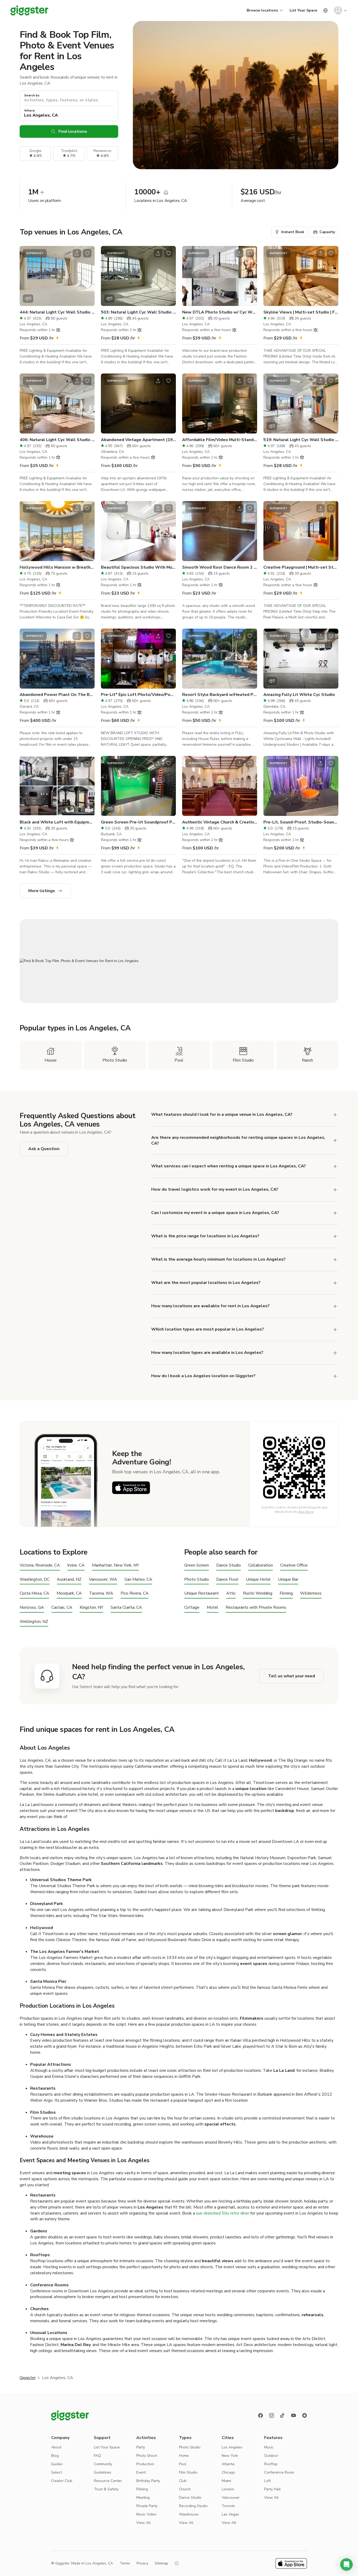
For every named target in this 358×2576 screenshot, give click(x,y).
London (228, 2489)
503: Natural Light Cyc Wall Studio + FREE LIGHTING (138, 312)
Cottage (192, 1608)
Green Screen (197, 1565)
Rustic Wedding (258, 1593)
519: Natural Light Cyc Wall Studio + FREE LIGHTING (301, 440)
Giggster (28, 2378)
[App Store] (131, 1488)
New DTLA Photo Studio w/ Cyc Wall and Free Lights (220, 312)
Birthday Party (148, 2481)
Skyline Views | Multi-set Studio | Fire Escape (301, 312)
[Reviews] (305, 2415)
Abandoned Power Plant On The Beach (57, 695)
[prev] (27, 276)
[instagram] (272, 2415)
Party (141, 2447)
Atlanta (228, 2464)
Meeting (143, 2498)
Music (269, 2447)
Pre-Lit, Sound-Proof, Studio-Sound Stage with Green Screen (301, 822)
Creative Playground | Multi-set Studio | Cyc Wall (301, 567)
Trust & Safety (106, 2489)
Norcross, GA (32, 1608)
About (56, 2447)
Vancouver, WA (103, 1580)
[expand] (335, 1236)
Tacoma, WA (101, 1593)
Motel (213, 1608)
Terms (125, 2563)
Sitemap (161, 2563)
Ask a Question (44, 1149)
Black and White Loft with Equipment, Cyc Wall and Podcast (57, 822)
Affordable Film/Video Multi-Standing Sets (220, 440)
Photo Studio (197, 1580)
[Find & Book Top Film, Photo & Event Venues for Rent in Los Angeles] (179, 961)
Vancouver (231, 2498)
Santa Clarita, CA (126, 1608)
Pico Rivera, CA (135, 1593)
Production (145, 2464)
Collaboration (261, 1565)
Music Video (146, 2514)
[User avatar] (338, 10)
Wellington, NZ (34, 1622)
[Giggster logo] (70, 2415)
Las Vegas (230, 2514)
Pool (183, 2464)
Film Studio (188, 2472)
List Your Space (303, 10)
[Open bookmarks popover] (87, 253)
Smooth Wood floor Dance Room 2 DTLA (220, 567)
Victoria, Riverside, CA (40, 1565)
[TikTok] (283, 2415)
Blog (55, 2456)
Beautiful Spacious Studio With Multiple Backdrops (138, 567)
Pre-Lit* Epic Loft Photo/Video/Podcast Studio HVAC (138, 695)
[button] (346, 2564)
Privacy (142, 2563)
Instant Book (293, 232)
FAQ (97, 2456)
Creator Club (62, 2481)
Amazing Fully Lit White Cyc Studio (299, 695)
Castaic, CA (62, 1608)
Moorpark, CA (69, 1593)
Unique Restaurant (202, 1593)
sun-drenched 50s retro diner (223, 2213)
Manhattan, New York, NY (115, 1565)
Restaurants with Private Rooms (256, 1608)
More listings (42, 891)
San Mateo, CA (138, 1580)
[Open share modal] (77, 253)
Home (184, 2456)
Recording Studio (193, 2506)
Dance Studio (229, 1565)
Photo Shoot (147, 2456)
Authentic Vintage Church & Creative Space (220, 822)
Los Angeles (232, 2447)
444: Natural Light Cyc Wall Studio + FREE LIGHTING (57, 312)
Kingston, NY (91, 1608)
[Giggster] (29, 10)
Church (185, 2489)
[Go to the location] (57, 276)
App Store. (306, 1512)
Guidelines (103, 2472)
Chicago (228, 2472)
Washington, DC (35, 1580)
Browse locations (262, 10)
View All (143, 2523)
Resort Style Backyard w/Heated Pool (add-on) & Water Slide (220, 695)
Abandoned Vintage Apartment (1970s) (138, 440)
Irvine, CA (76, 1565)
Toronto (228, 2506)
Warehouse (189, 2514)
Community (103, 2464)
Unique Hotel (258, 1580)
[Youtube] (294, 2415)
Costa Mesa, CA (34, 1593)
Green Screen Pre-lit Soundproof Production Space (138, 822)
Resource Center (108, 2481)
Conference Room (279, 2472)
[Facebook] (261, 2415)
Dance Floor (227, 1580)
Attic (231, 1593)
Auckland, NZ (69, 1580)
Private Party (147, 2506)
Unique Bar (288, 1580)
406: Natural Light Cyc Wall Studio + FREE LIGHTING (57, 440)
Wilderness (311, 1593)
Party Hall (272, 2489)
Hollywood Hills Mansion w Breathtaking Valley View (57, 567)
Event (141, 2472)
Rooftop (271, 2464)
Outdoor (271, 2456)
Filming (286, 1593)
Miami (226, 2481)
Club (183, 2481)
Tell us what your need (292, 1676)
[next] (87, 276)
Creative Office (294, 1565)
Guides (57, 2464)
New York (230, 2456)
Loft (267, 2481)
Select (56, 2472)
